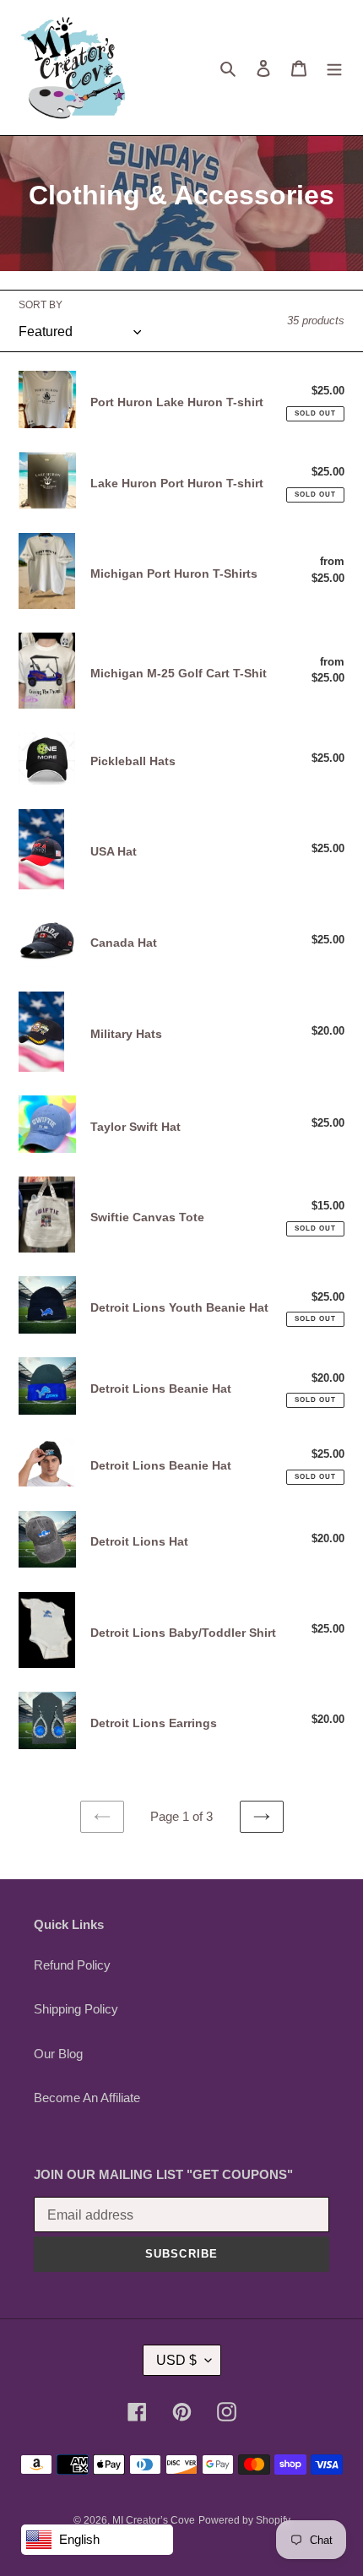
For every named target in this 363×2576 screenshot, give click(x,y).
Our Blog (58, 2054)
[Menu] (334, 68)
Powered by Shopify (244, 2520)
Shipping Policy (76, 2009)
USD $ (176, 2360)
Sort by (41, 305)
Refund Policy (72, 1965)
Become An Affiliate (87, 2098)
